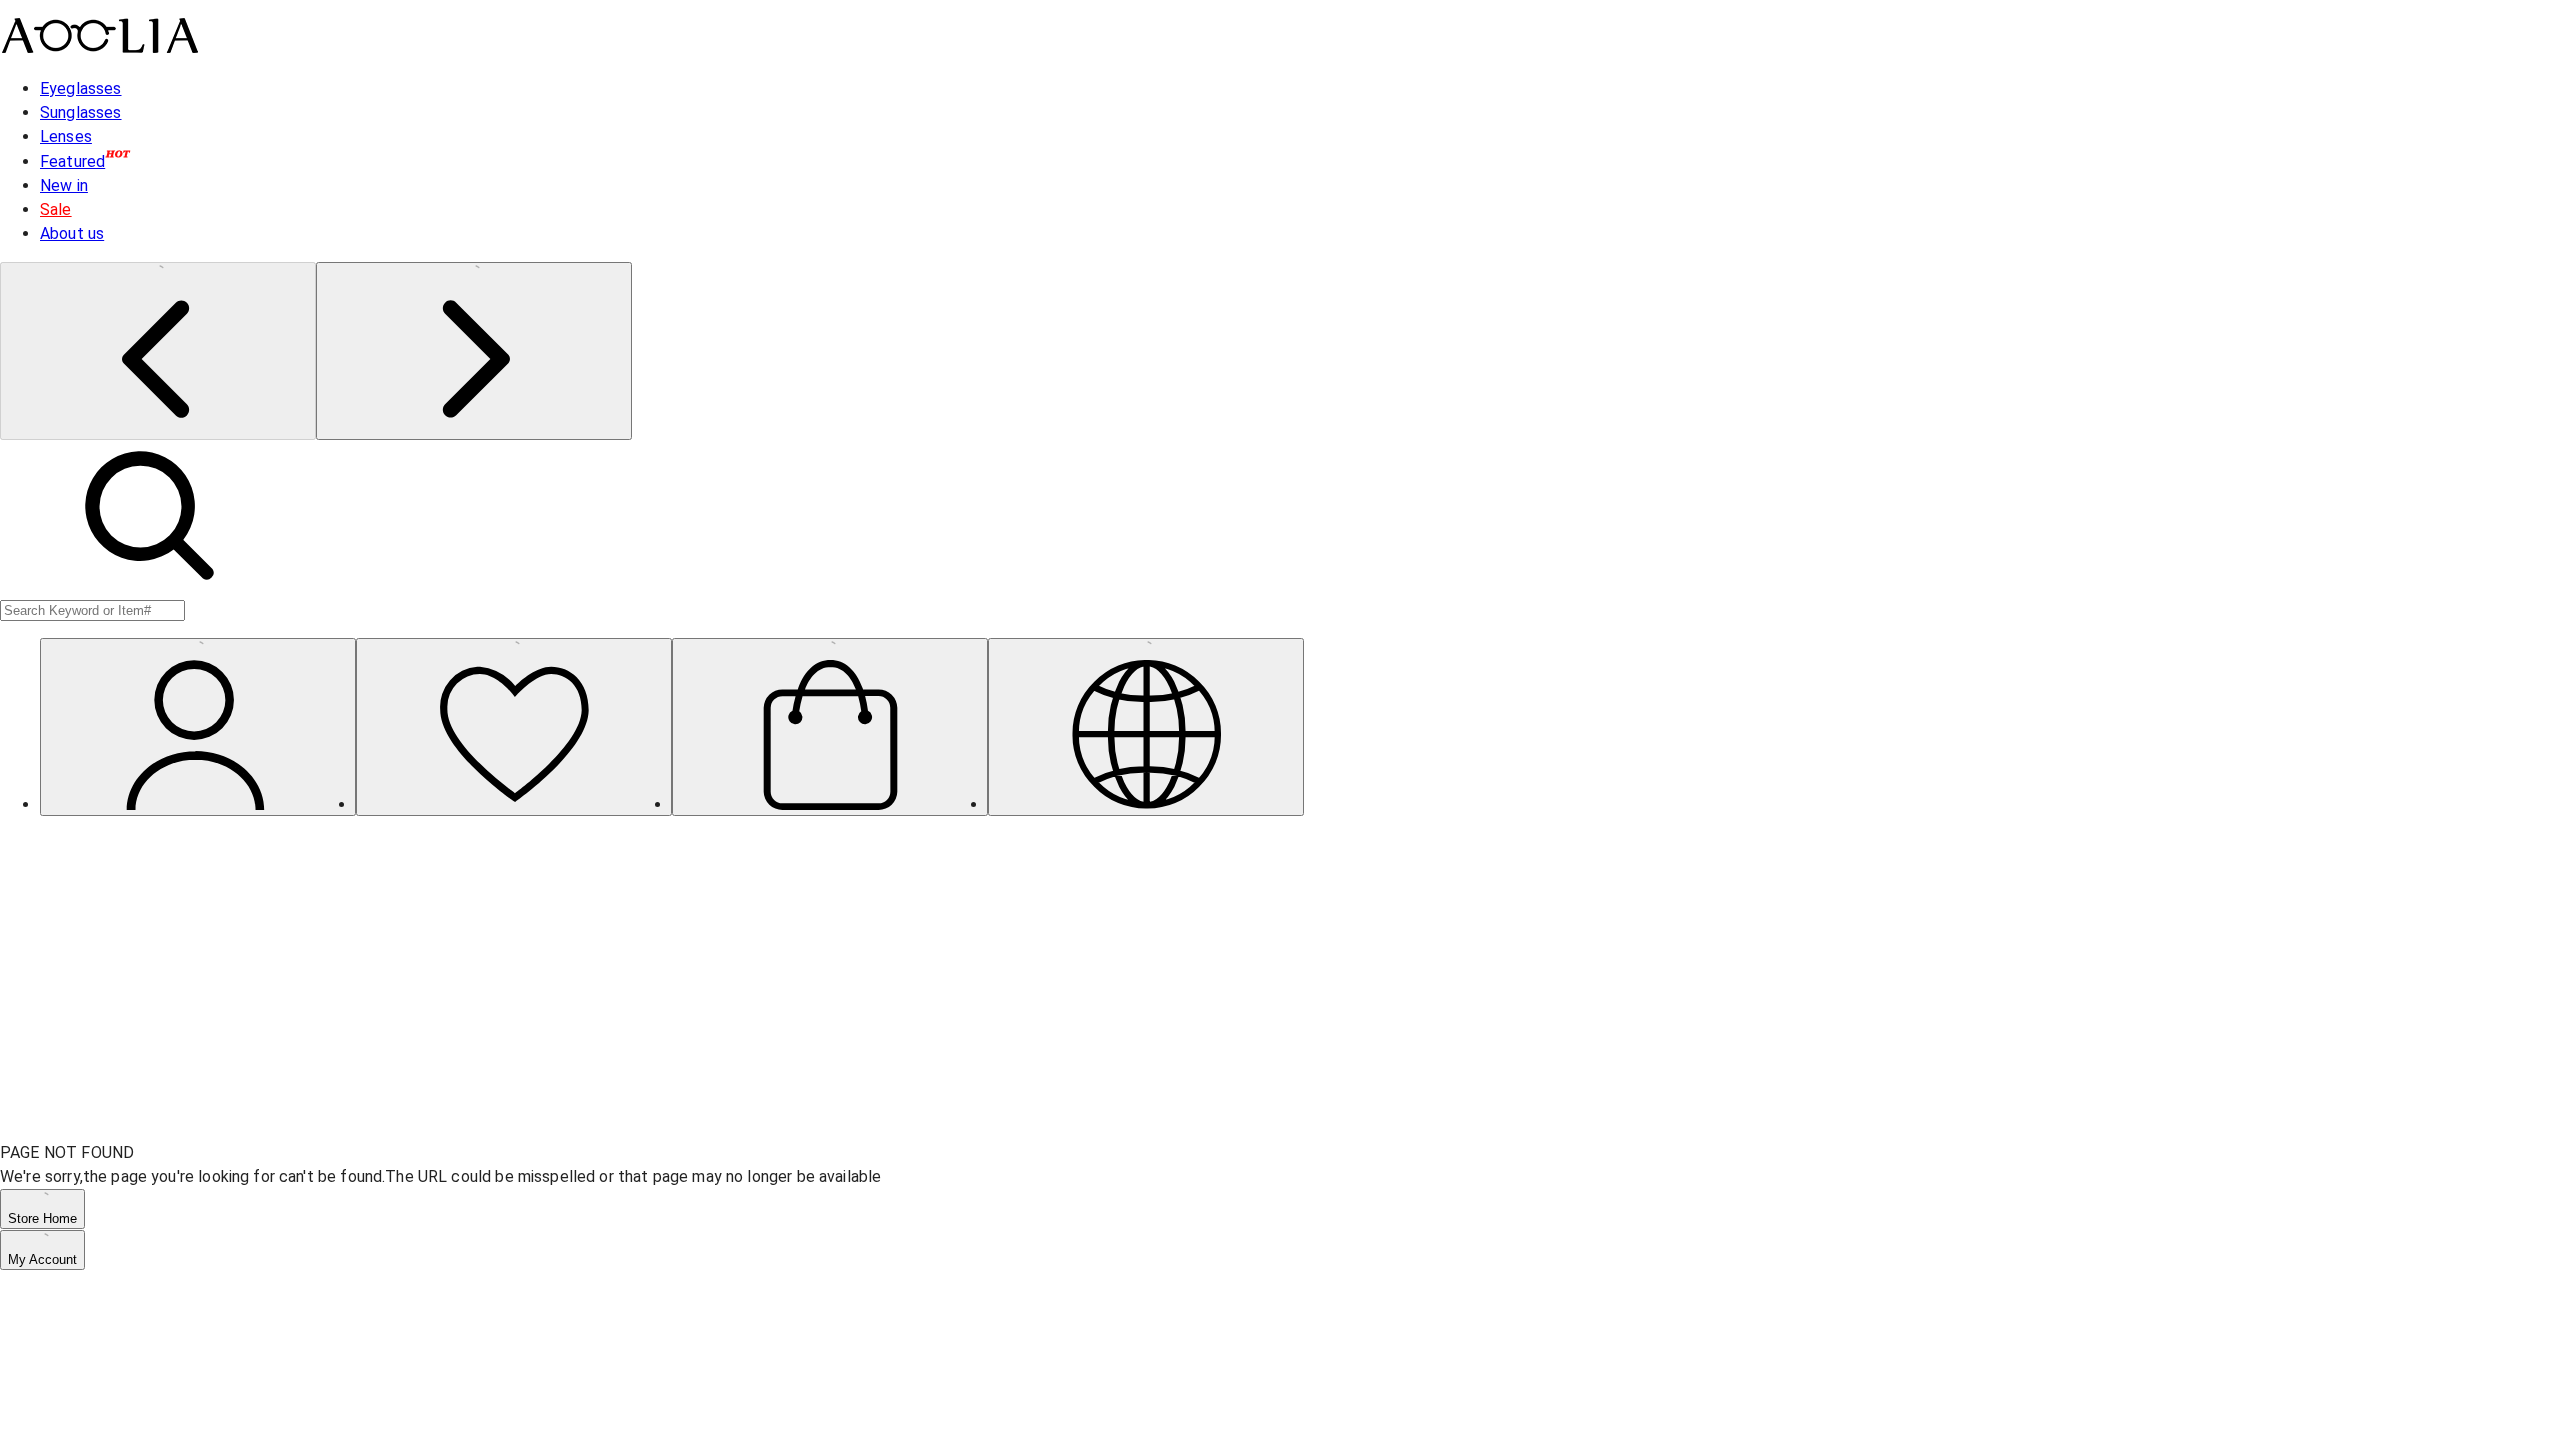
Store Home (42, 1218)
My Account (42, 1259)
